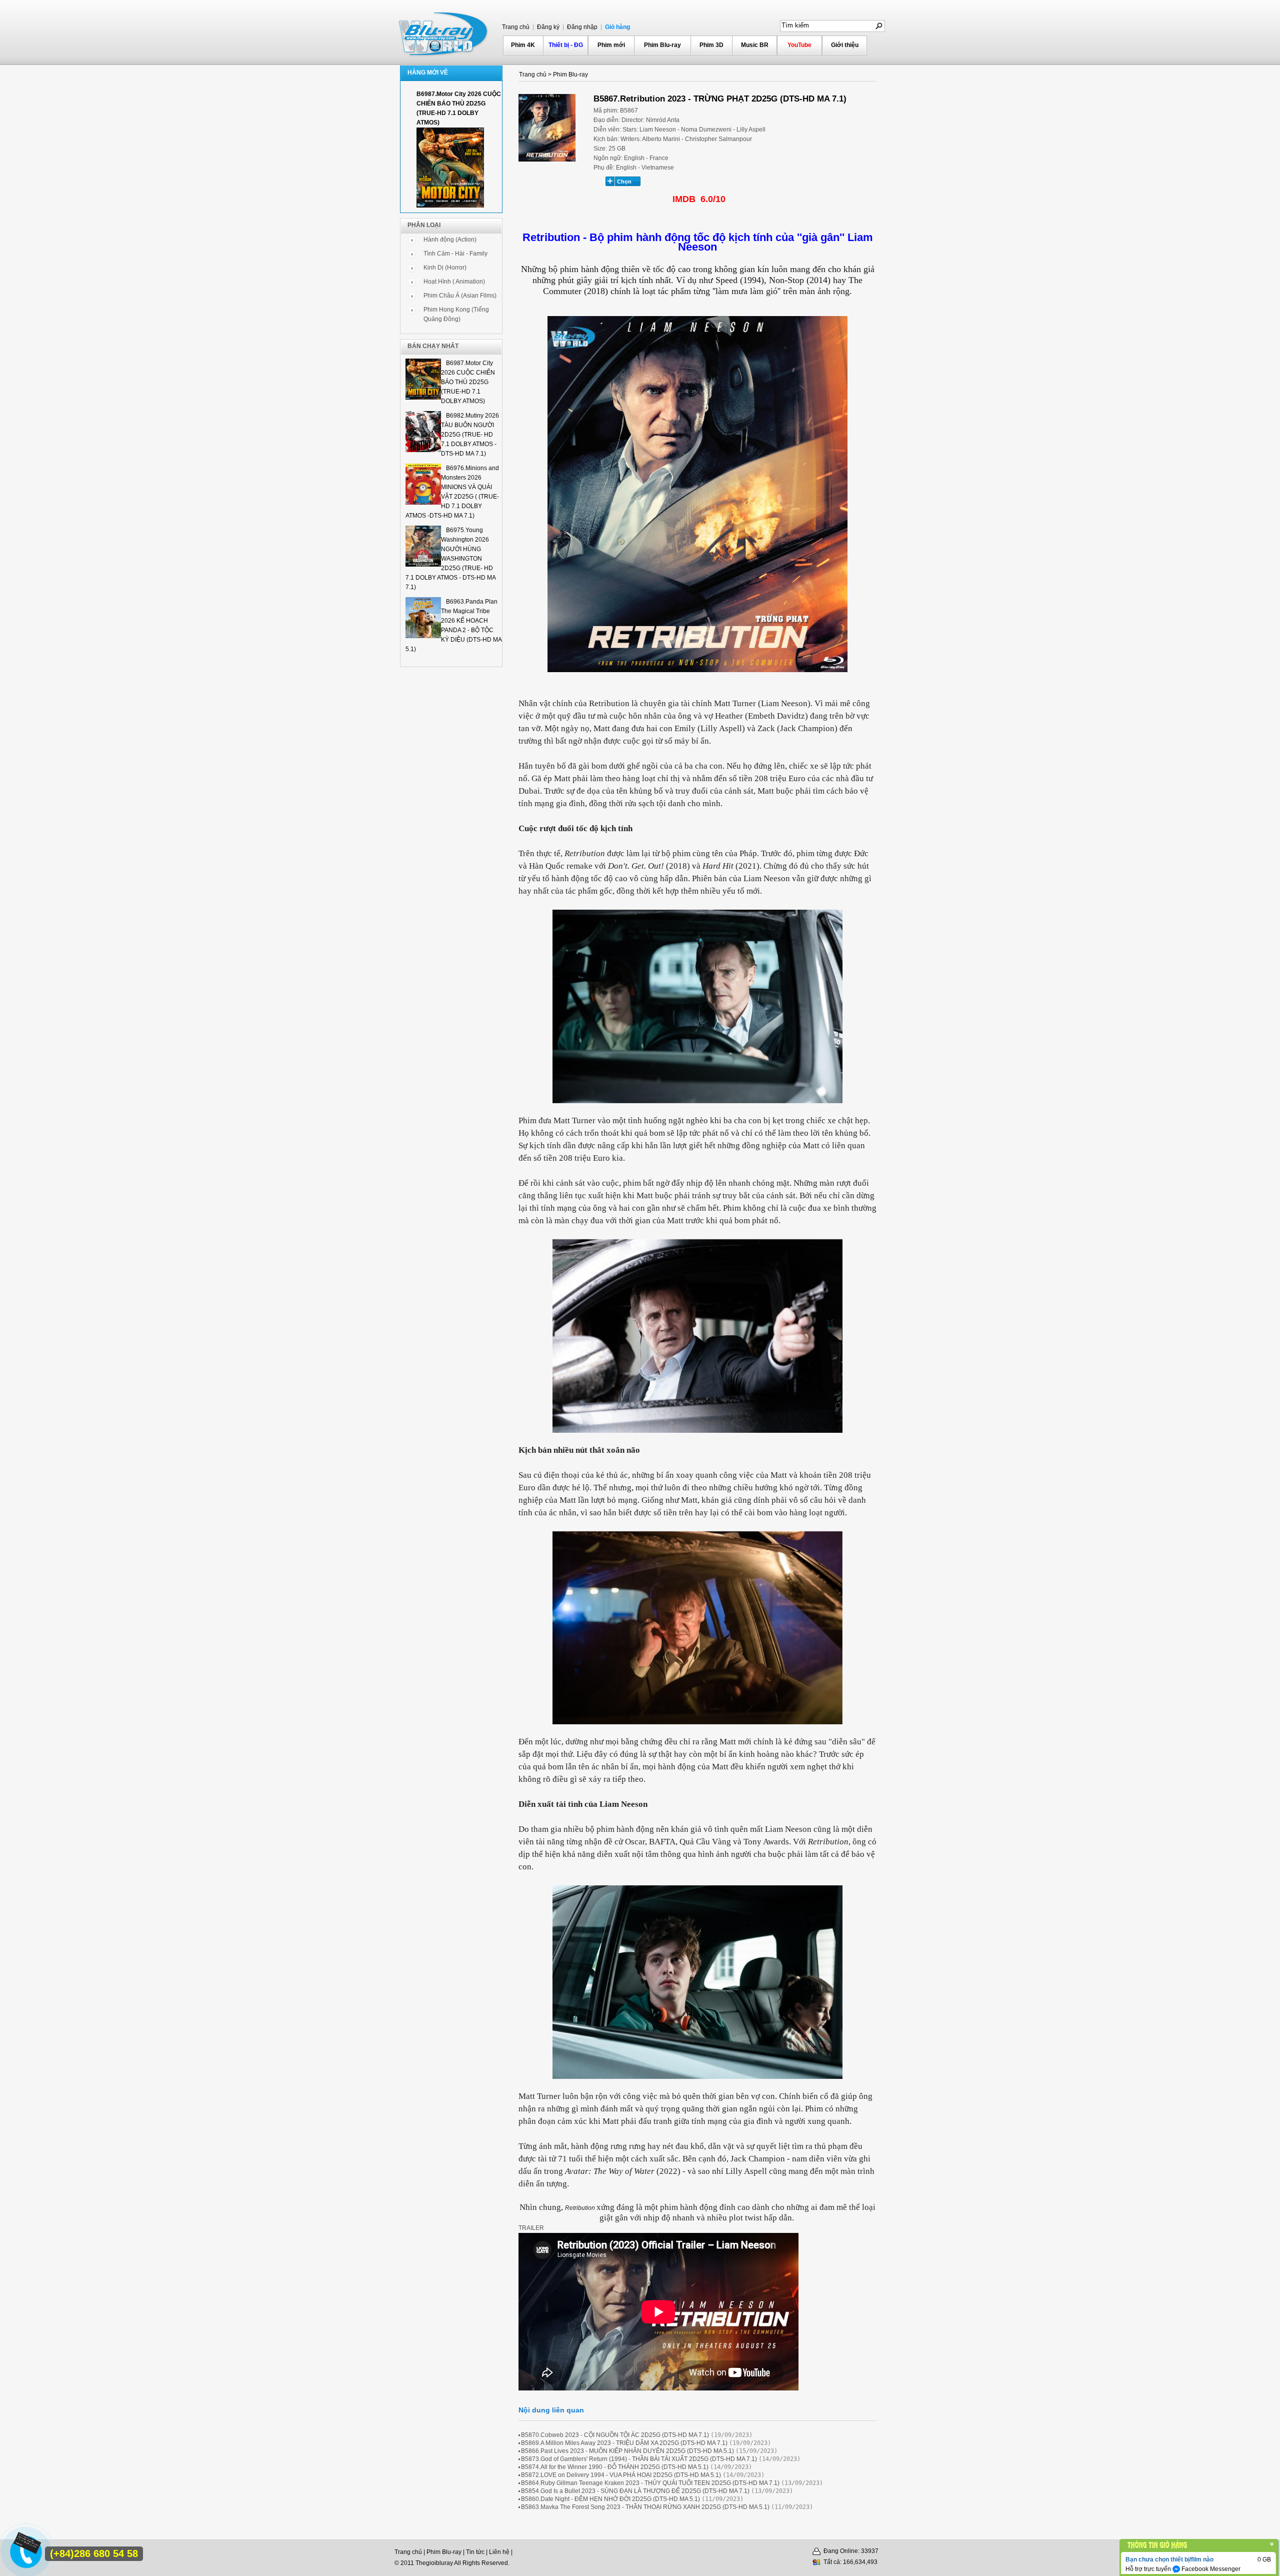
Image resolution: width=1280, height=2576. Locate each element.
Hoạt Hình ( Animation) (454, 282)
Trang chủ (516, 27)
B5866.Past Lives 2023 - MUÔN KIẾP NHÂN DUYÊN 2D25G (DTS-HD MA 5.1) (627, 2451)
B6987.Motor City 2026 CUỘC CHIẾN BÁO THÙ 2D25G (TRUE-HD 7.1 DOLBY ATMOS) (468, 382)
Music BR (755, 45)
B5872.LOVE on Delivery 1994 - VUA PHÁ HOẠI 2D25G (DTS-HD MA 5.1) (621, 2475)
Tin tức (475, 2552)
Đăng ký (547, 27)
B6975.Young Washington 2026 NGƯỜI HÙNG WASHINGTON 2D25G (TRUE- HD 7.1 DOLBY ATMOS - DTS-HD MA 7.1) (450, 559)
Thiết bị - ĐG (566, 45)
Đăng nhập (581, 27)
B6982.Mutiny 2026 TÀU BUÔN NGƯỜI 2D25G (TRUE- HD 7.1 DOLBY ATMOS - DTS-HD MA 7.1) (470, 435)
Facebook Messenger (1210, 2569)
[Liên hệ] (23, 2547)
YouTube (799, 45)
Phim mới (611, 45)
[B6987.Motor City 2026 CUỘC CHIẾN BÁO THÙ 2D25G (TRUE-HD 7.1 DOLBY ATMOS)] (450, 206)
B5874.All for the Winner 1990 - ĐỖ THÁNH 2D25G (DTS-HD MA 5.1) (615, 2467)
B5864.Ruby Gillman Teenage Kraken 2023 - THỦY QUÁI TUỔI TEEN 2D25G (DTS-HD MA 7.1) (650, 2483)
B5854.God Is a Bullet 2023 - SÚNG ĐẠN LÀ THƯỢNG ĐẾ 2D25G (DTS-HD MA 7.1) (635, 2491)
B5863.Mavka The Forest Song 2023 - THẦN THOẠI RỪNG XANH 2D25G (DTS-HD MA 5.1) (645, 2507)
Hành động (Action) (450, 240)
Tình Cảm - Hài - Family (455, 254)
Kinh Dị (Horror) (445, 268)
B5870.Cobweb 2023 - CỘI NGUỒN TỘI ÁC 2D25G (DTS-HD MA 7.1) (615, 2435)
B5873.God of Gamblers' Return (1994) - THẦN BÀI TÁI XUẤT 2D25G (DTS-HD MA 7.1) (639, 2459)
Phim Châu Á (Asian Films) (460, 296)
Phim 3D (711, 45)
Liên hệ (499, 2552)
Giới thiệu (845, 45)
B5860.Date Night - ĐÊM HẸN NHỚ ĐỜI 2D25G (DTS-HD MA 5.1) (610, 2499)
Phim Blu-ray (662, 45)
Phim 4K (523, 45)
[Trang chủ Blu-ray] (444, 33)
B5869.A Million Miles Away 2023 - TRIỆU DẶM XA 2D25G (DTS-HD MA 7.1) (624, 2443)
